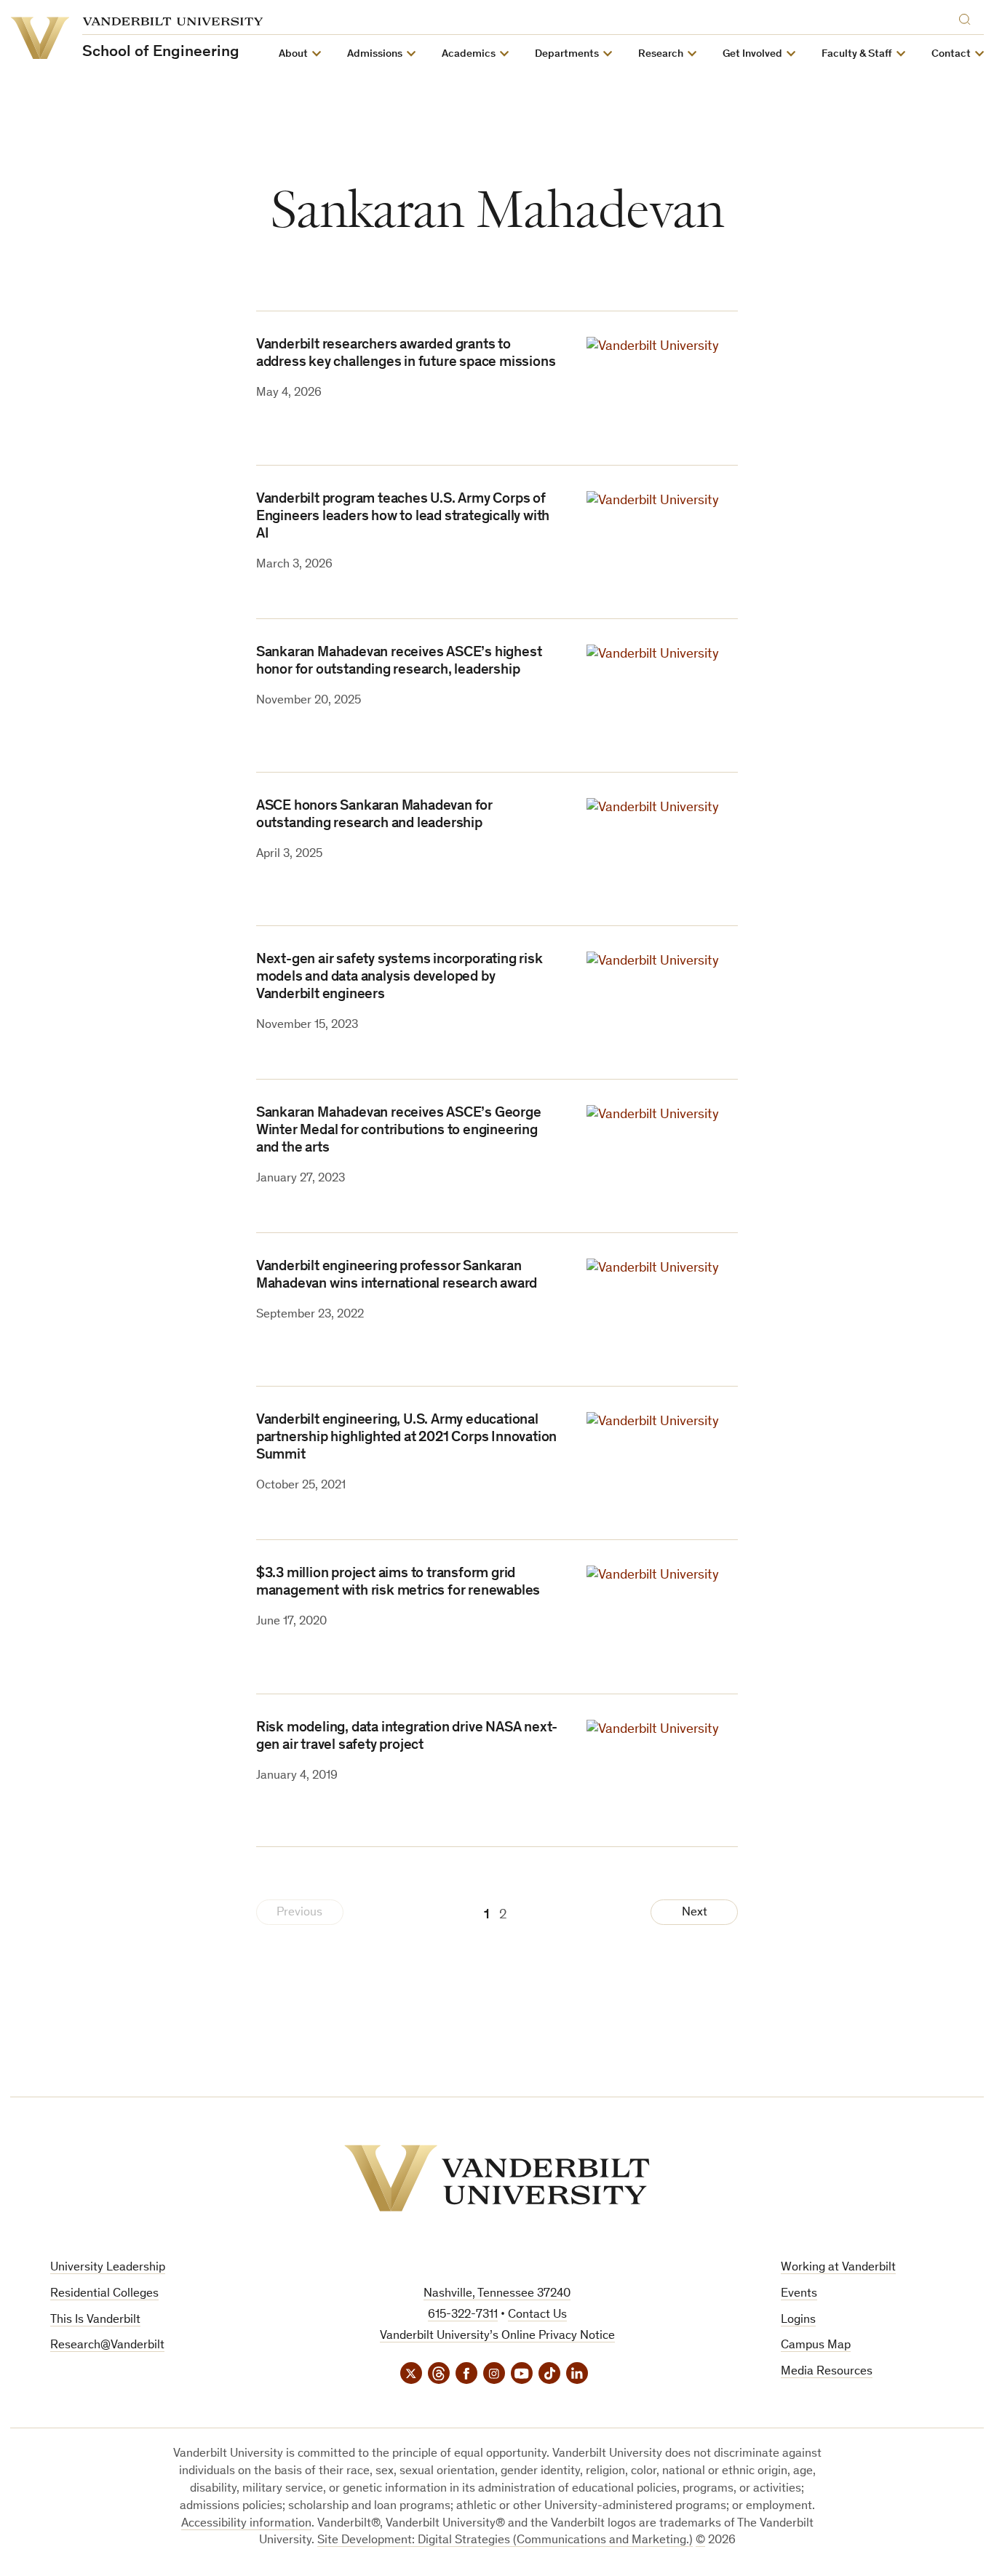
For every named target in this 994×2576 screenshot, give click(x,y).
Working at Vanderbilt (838, 2268)
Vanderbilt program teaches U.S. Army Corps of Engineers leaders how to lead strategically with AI (403, 517)
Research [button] (661, 54)
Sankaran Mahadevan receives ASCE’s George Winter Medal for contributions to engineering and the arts (399, 1131)
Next (695, 1913)
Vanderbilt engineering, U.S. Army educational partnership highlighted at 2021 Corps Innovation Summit (406, 1438)
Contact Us (537, 2315)
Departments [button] (567, 54)
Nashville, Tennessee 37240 (497, 2294)
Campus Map (816, 2346)
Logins (798, 2320)
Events (799, 2294)
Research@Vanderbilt (107, 2346)
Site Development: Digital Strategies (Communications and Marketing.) (505, 2541)
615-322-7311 (463, 2315)
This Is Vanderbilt (95, 2320)
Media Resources (827, 2372)
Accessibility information (246, 2524)
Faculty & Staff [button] (857, 54)
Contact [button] (951, 54)
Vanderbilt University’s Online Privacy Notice (497, 2336)
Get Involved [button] (752, 54)
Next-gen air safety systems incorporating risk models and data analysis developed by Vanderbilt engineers (399, 978)
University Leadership (108, 2268)
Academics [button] (469, 54)
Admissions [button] (375, 54)
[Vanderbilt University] (497, 2178)
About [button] (293, 54)
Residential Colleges (104, 2294)
